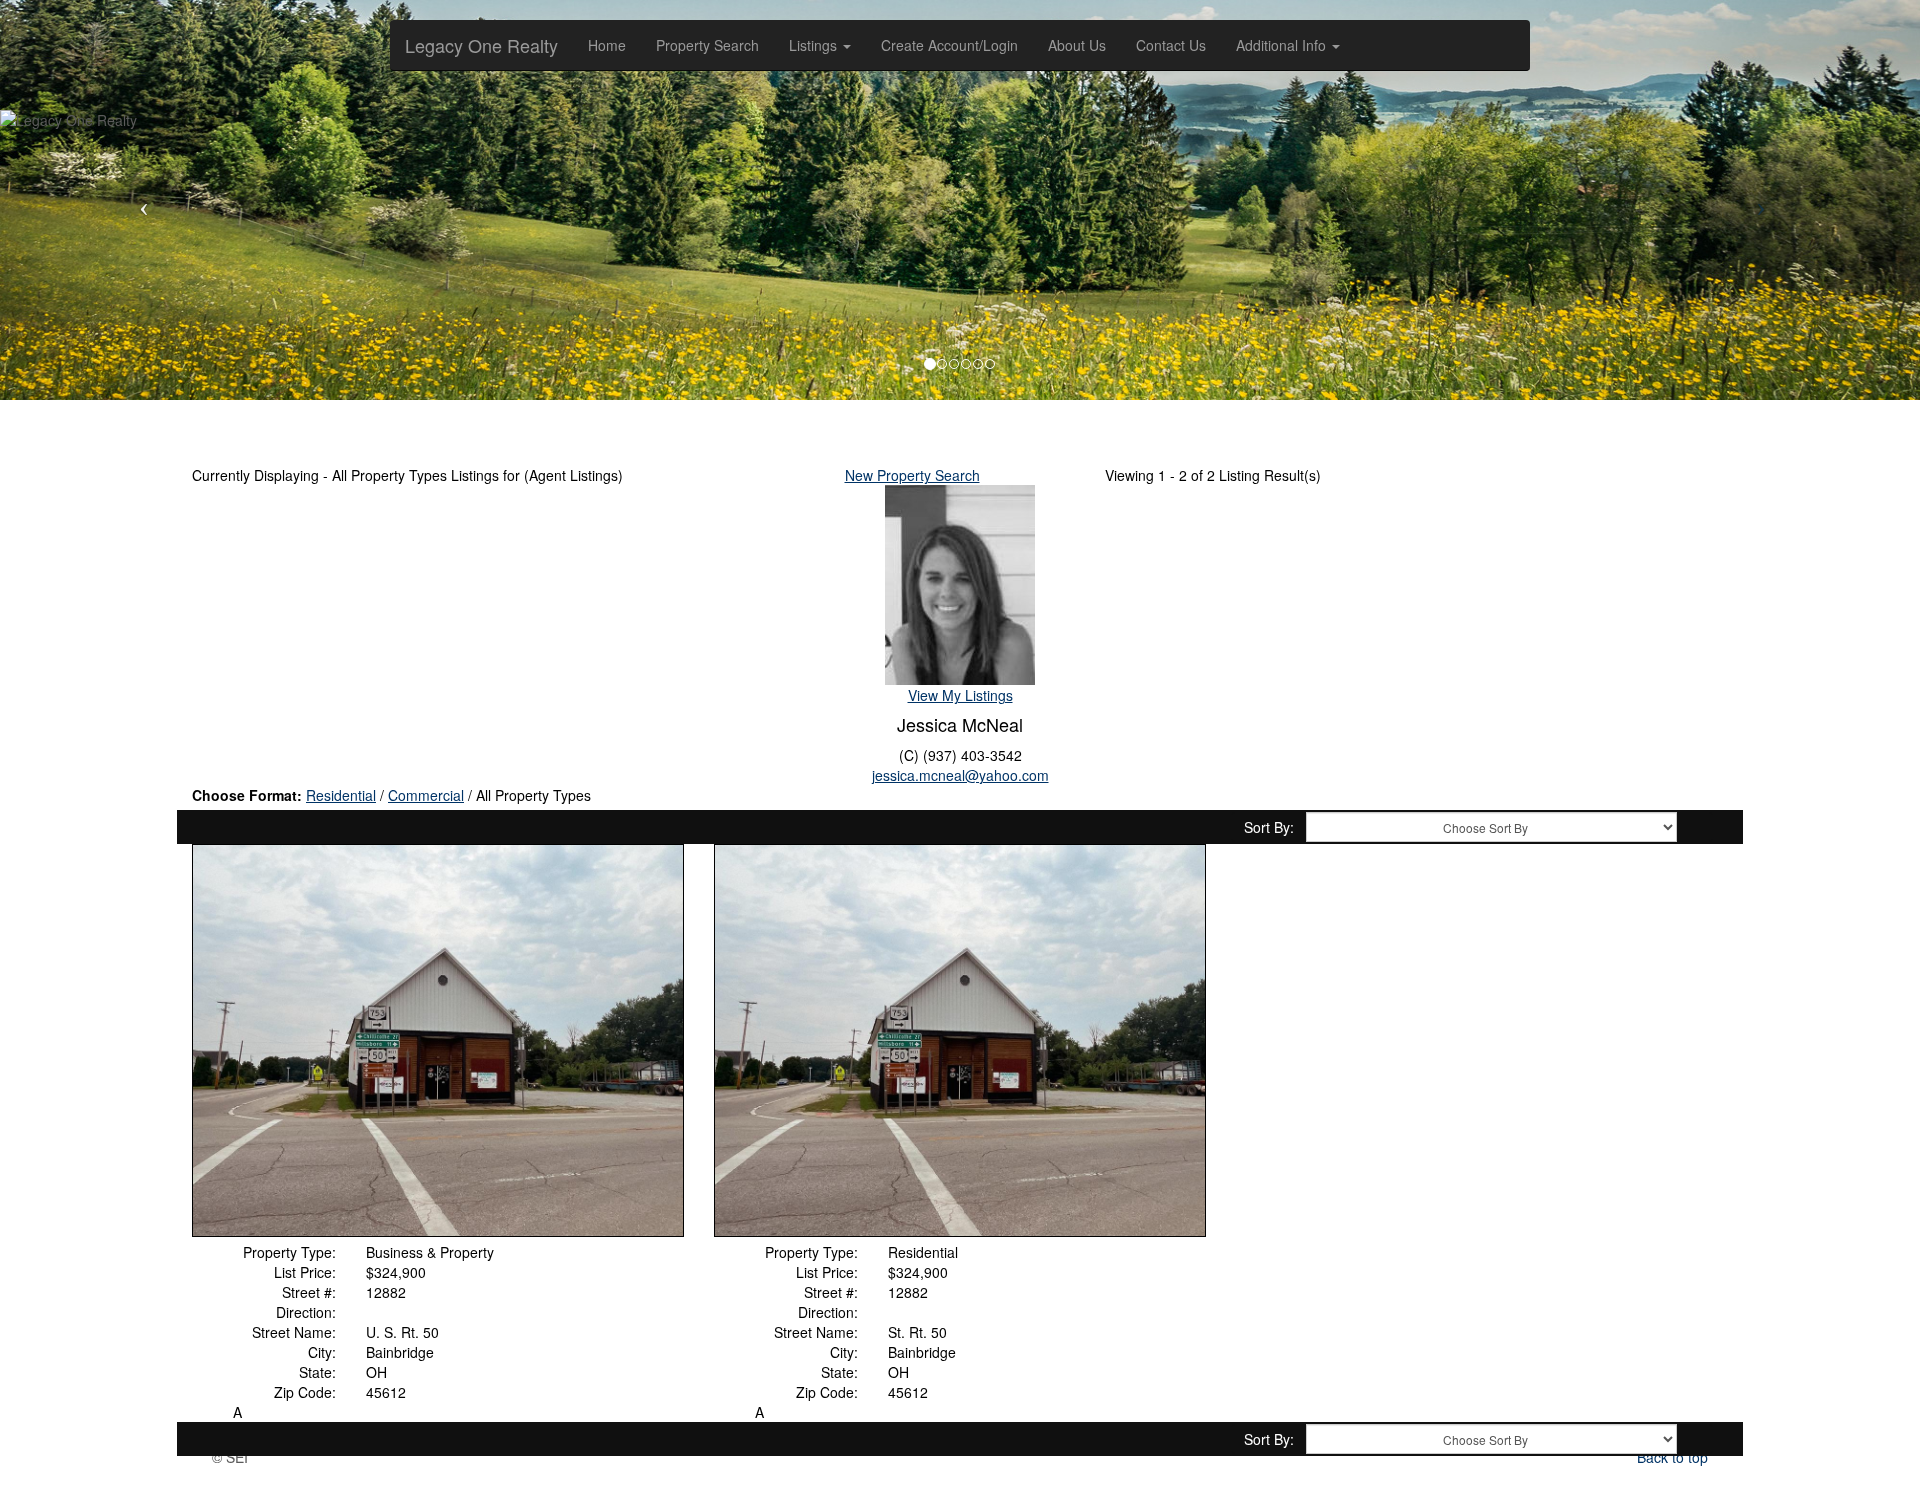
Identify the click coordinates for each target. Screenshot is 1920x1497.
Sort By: (1269, 827)
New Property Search (912, 475)
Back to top (1672, 1457)
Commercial (426, 795)
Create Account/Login (949, 45)
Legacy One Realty (481, 45)
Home (607, 45)
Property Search (707, 45)
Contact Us (1171, 45)
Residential (341, 795)
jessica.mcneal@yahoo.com (960, 775)
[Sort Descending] (1694, 828)
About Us (1077, 45)
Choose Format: (247, 795)
